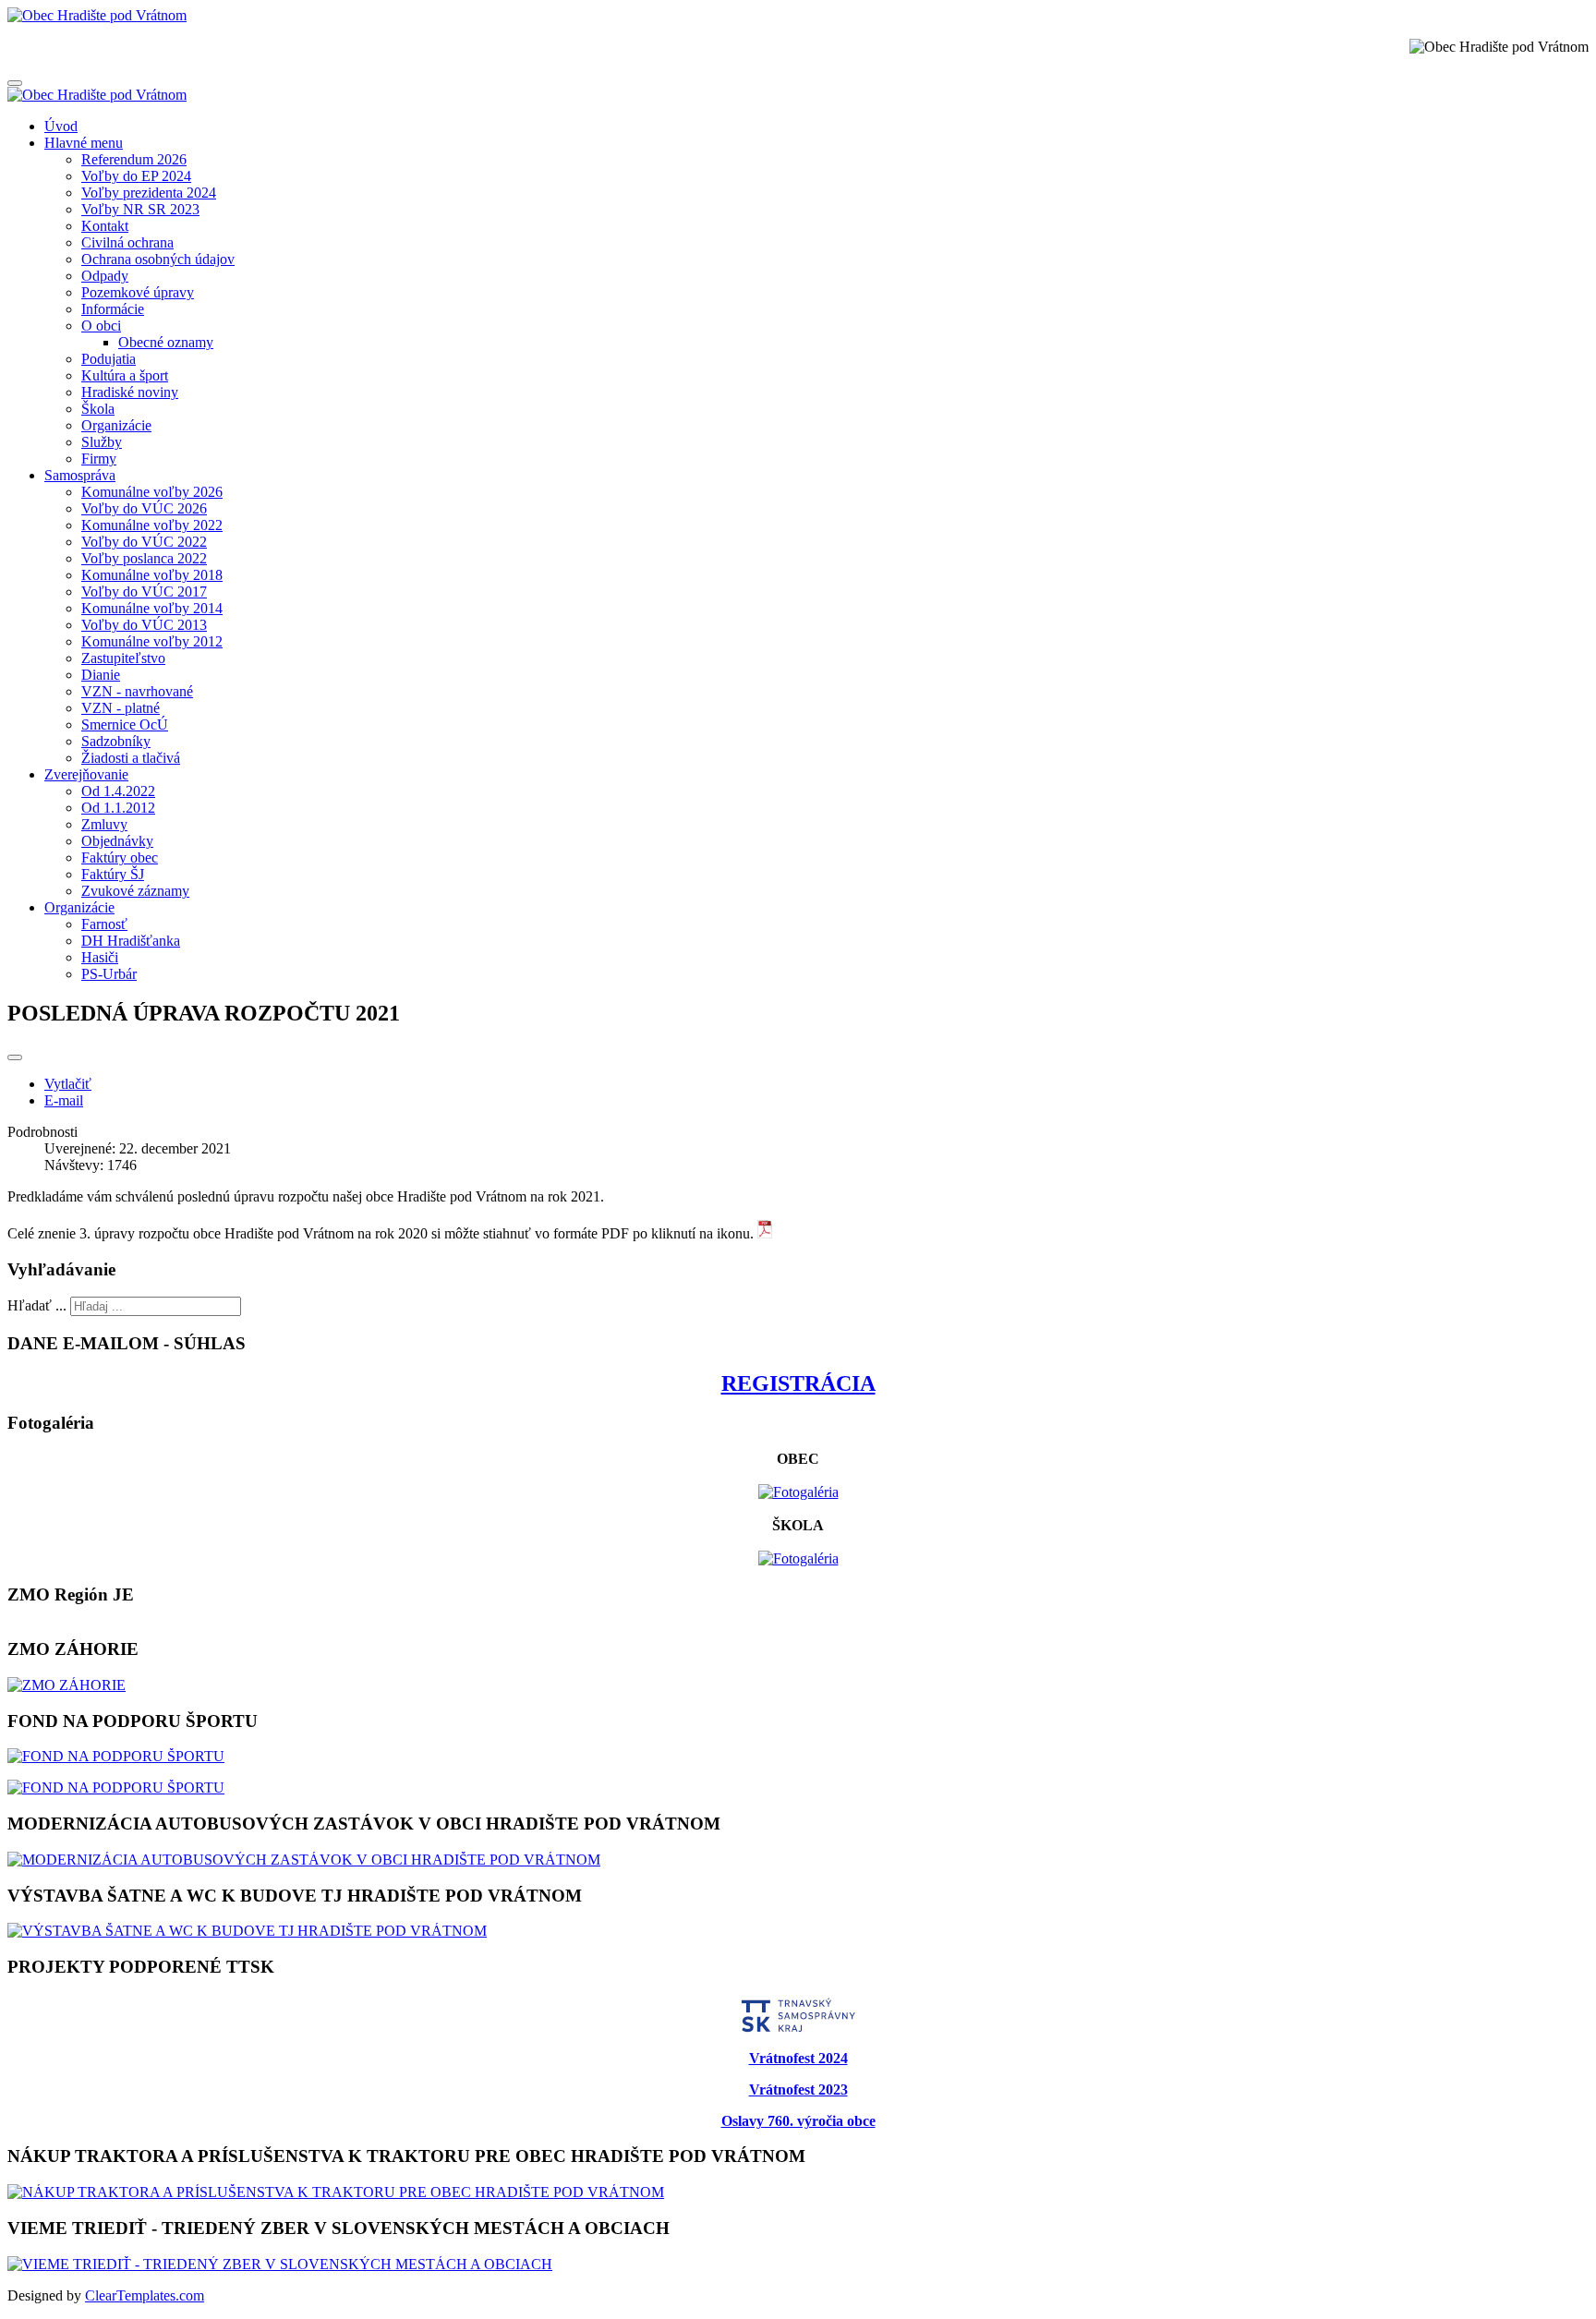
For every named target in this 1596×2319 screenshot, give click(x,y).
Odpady (105, 276)
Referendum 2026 (134, 159)
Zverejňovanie (86, 774)
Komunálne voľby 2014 (152, 608)
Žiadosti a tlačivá (131, 758)
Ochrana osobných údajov (158, 259)
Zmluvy (104, 824)
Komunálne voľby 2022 (152, 525)
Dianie (101, 675)
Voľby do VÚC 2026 (144, 508)
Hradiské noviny (130, 392)
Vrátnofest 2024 (798, 2058)
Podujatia (109, 359)
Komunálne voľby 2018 (152, 575)
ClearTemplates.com (145, 2295)
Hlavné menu (84, 143)
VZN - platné (121, 708)
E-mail (64, 1100)
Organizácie (116, 425)
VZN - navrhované (137, 691)
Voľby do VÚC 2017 (144, 592)
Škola (98, 409)
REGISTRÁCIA (798, 1383)
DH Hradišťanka (131, 941)
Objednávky (117, 841)
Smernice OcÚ (125, 725)
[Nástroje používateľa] (15, 1057)
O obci (101, 326)
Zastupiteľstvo (123, 658)
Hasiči (100, 957)
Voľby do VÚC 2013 (144, 625)
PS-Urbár (109, 974)
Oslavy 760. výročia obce (798, 2121)
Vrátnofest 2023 (798, 2090)
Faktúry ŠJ (113, 874)
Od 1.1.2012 (118, 808)
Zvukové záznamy (135, 891)
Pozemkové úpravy (138, 292)
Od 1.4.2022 (118, 791)
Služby (102, 442)
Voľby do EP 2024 (136, 176)
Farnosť (104, 924)
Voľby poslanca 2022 (144, 558)
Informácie (113, 309)
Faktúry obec (120, 858)
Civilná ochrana (127, 242)
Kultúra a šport (125, 375)
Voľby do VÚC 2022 (144, 542)
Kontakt (105, 226)
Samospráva (80, 475)
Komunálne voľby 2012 (152, 641)
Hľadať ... (37, 1305)
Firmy (99, 459)
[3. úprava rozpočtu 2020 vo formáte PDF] (765, 1233)
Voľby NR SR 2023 (140, 209)
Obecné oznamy (166, 342)
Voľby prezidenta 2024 (149, 193)
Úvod (61, 126)
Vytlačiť (68, 1084)
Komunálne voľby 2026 (152, 492)
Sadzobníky (116, 741)
